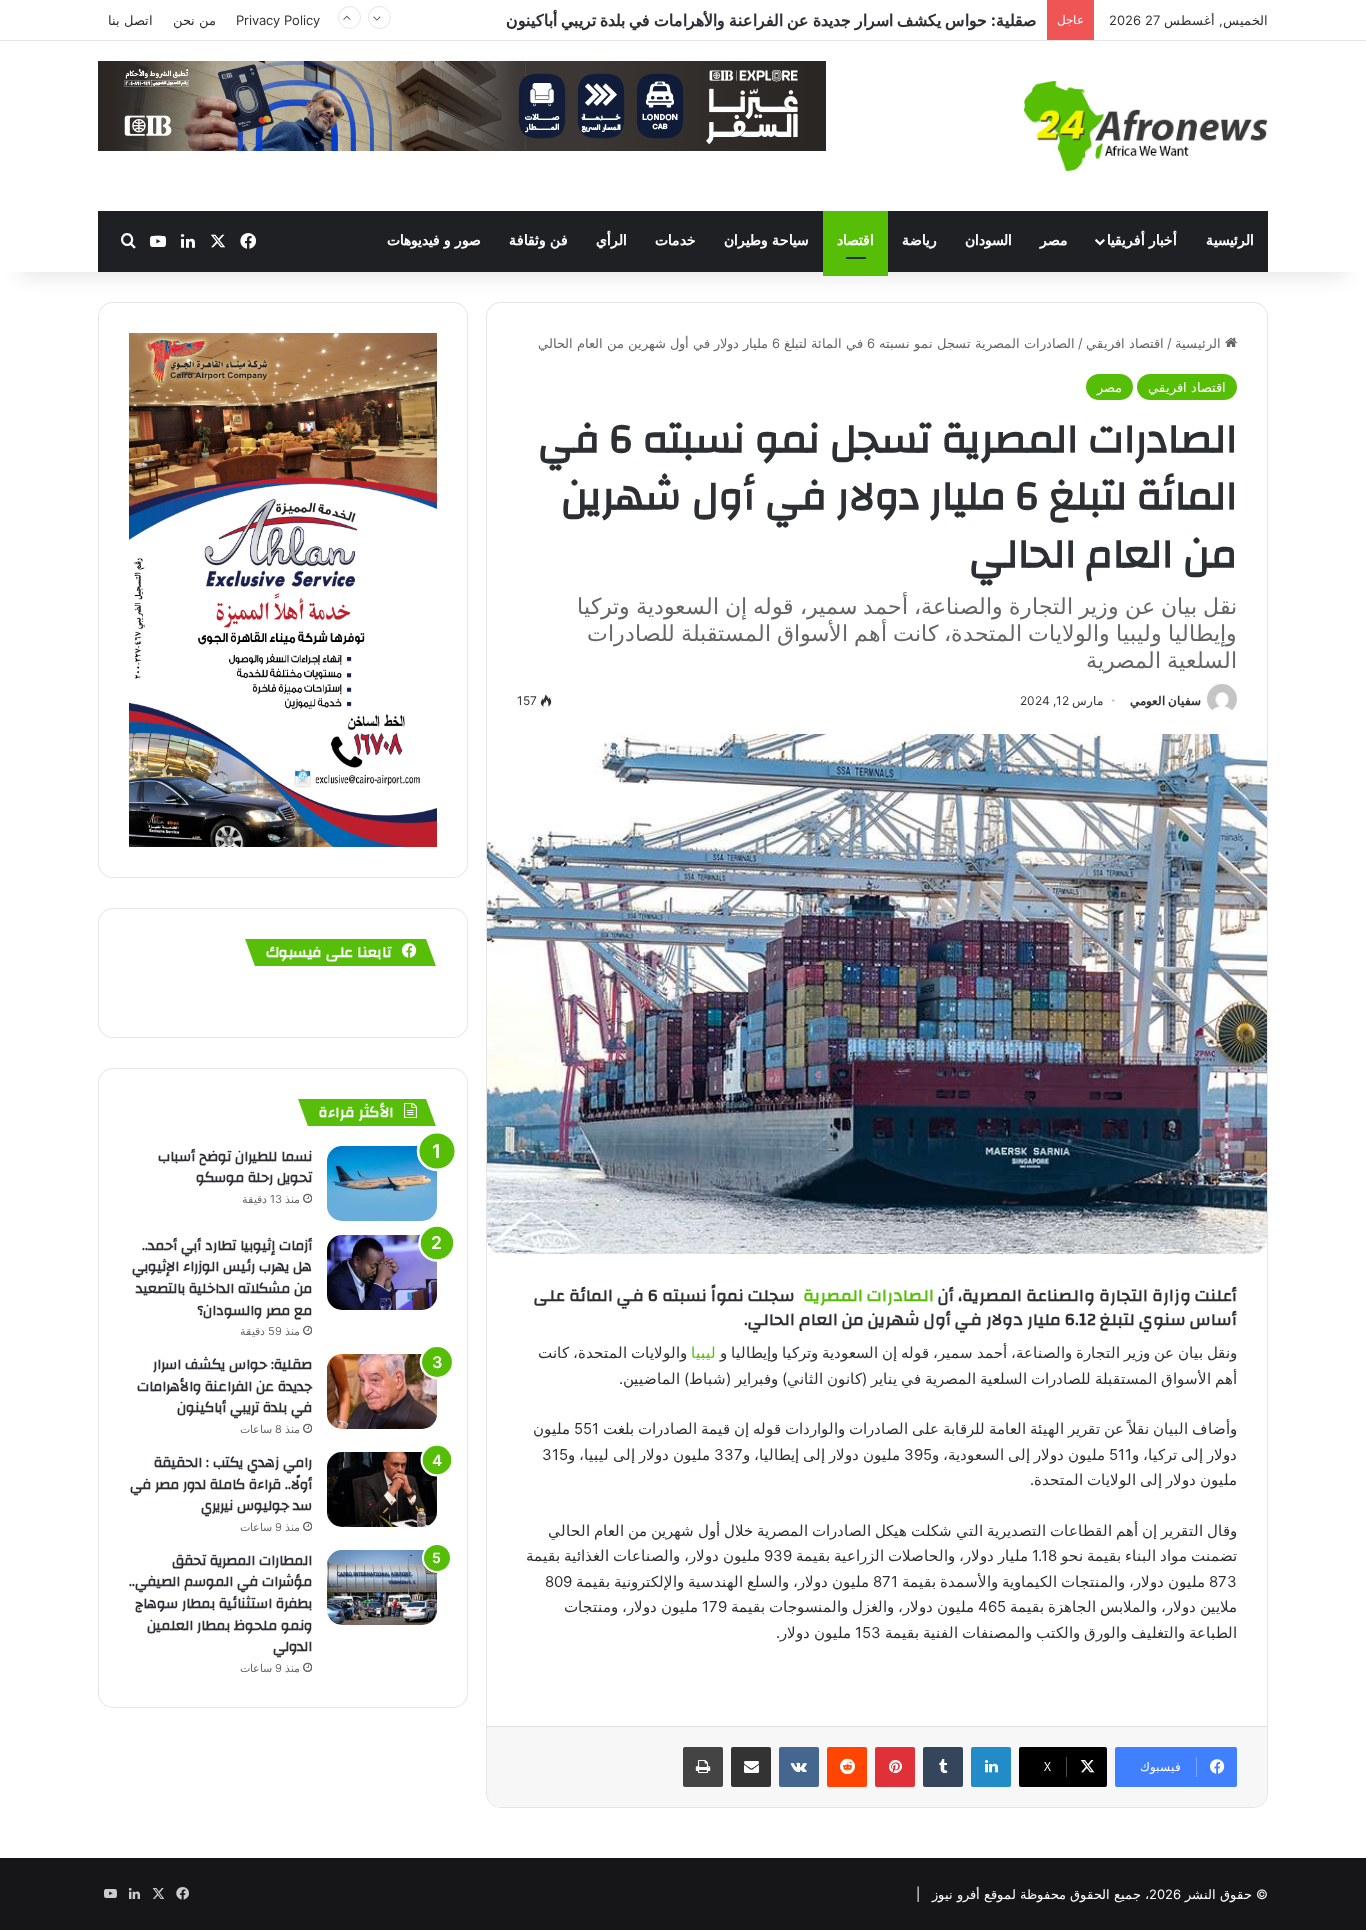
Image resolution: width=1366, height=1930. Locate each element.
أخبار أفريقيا (1142, 240)
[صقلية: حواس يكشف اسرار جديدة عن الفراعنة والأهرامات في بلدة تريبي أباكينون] (382, 1391)
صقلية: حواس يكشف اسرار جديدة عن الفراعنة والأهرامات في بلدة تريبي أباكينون (771, 20)
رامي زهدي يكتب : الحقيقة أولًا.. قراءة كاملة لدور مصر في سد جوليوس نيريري (221, 1484)
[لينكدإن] (991, 1767)
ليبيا (703, 1352)
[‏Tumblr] (943, 1767)
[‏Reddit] (847, 1767)
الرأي (611, 240)
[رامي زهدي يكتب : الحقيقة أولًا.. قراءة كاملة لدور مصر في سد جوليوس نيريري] (382, 1489)
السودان (988, 240)
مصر (1054, 240)
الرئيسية (1230, 240)
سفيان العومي (1165, 700)
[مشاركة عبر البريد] (751, 1767)
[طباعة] (703, 1767)
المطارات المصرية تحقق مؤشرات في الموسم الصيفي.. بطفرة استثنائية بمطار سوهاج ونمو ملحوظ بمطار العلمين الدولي (220, 1604)
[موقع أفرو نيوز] (1146, 126)
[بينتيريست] (895, 1767)
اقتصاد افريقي (1125, 343)
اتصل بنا (130, 20)
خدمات (675, 240)
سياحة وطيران (766, 240)
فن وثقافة (538, 240)
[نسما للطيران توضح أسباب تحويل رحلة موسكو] (382, 1183)
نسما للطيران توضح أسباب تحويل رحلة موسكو (235, 1168)
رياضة (919, 240)
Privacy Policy (278, 20)
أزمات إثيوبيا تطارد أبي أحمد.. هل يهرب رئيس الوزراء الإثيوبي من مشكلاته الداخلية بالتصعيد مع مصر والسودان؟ (222, 1278)
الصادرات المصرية (870, 1295)
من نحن (194, 20)
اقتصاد (855, 240)
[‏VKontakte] (799, 1767)
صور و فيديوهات (434, 240)
